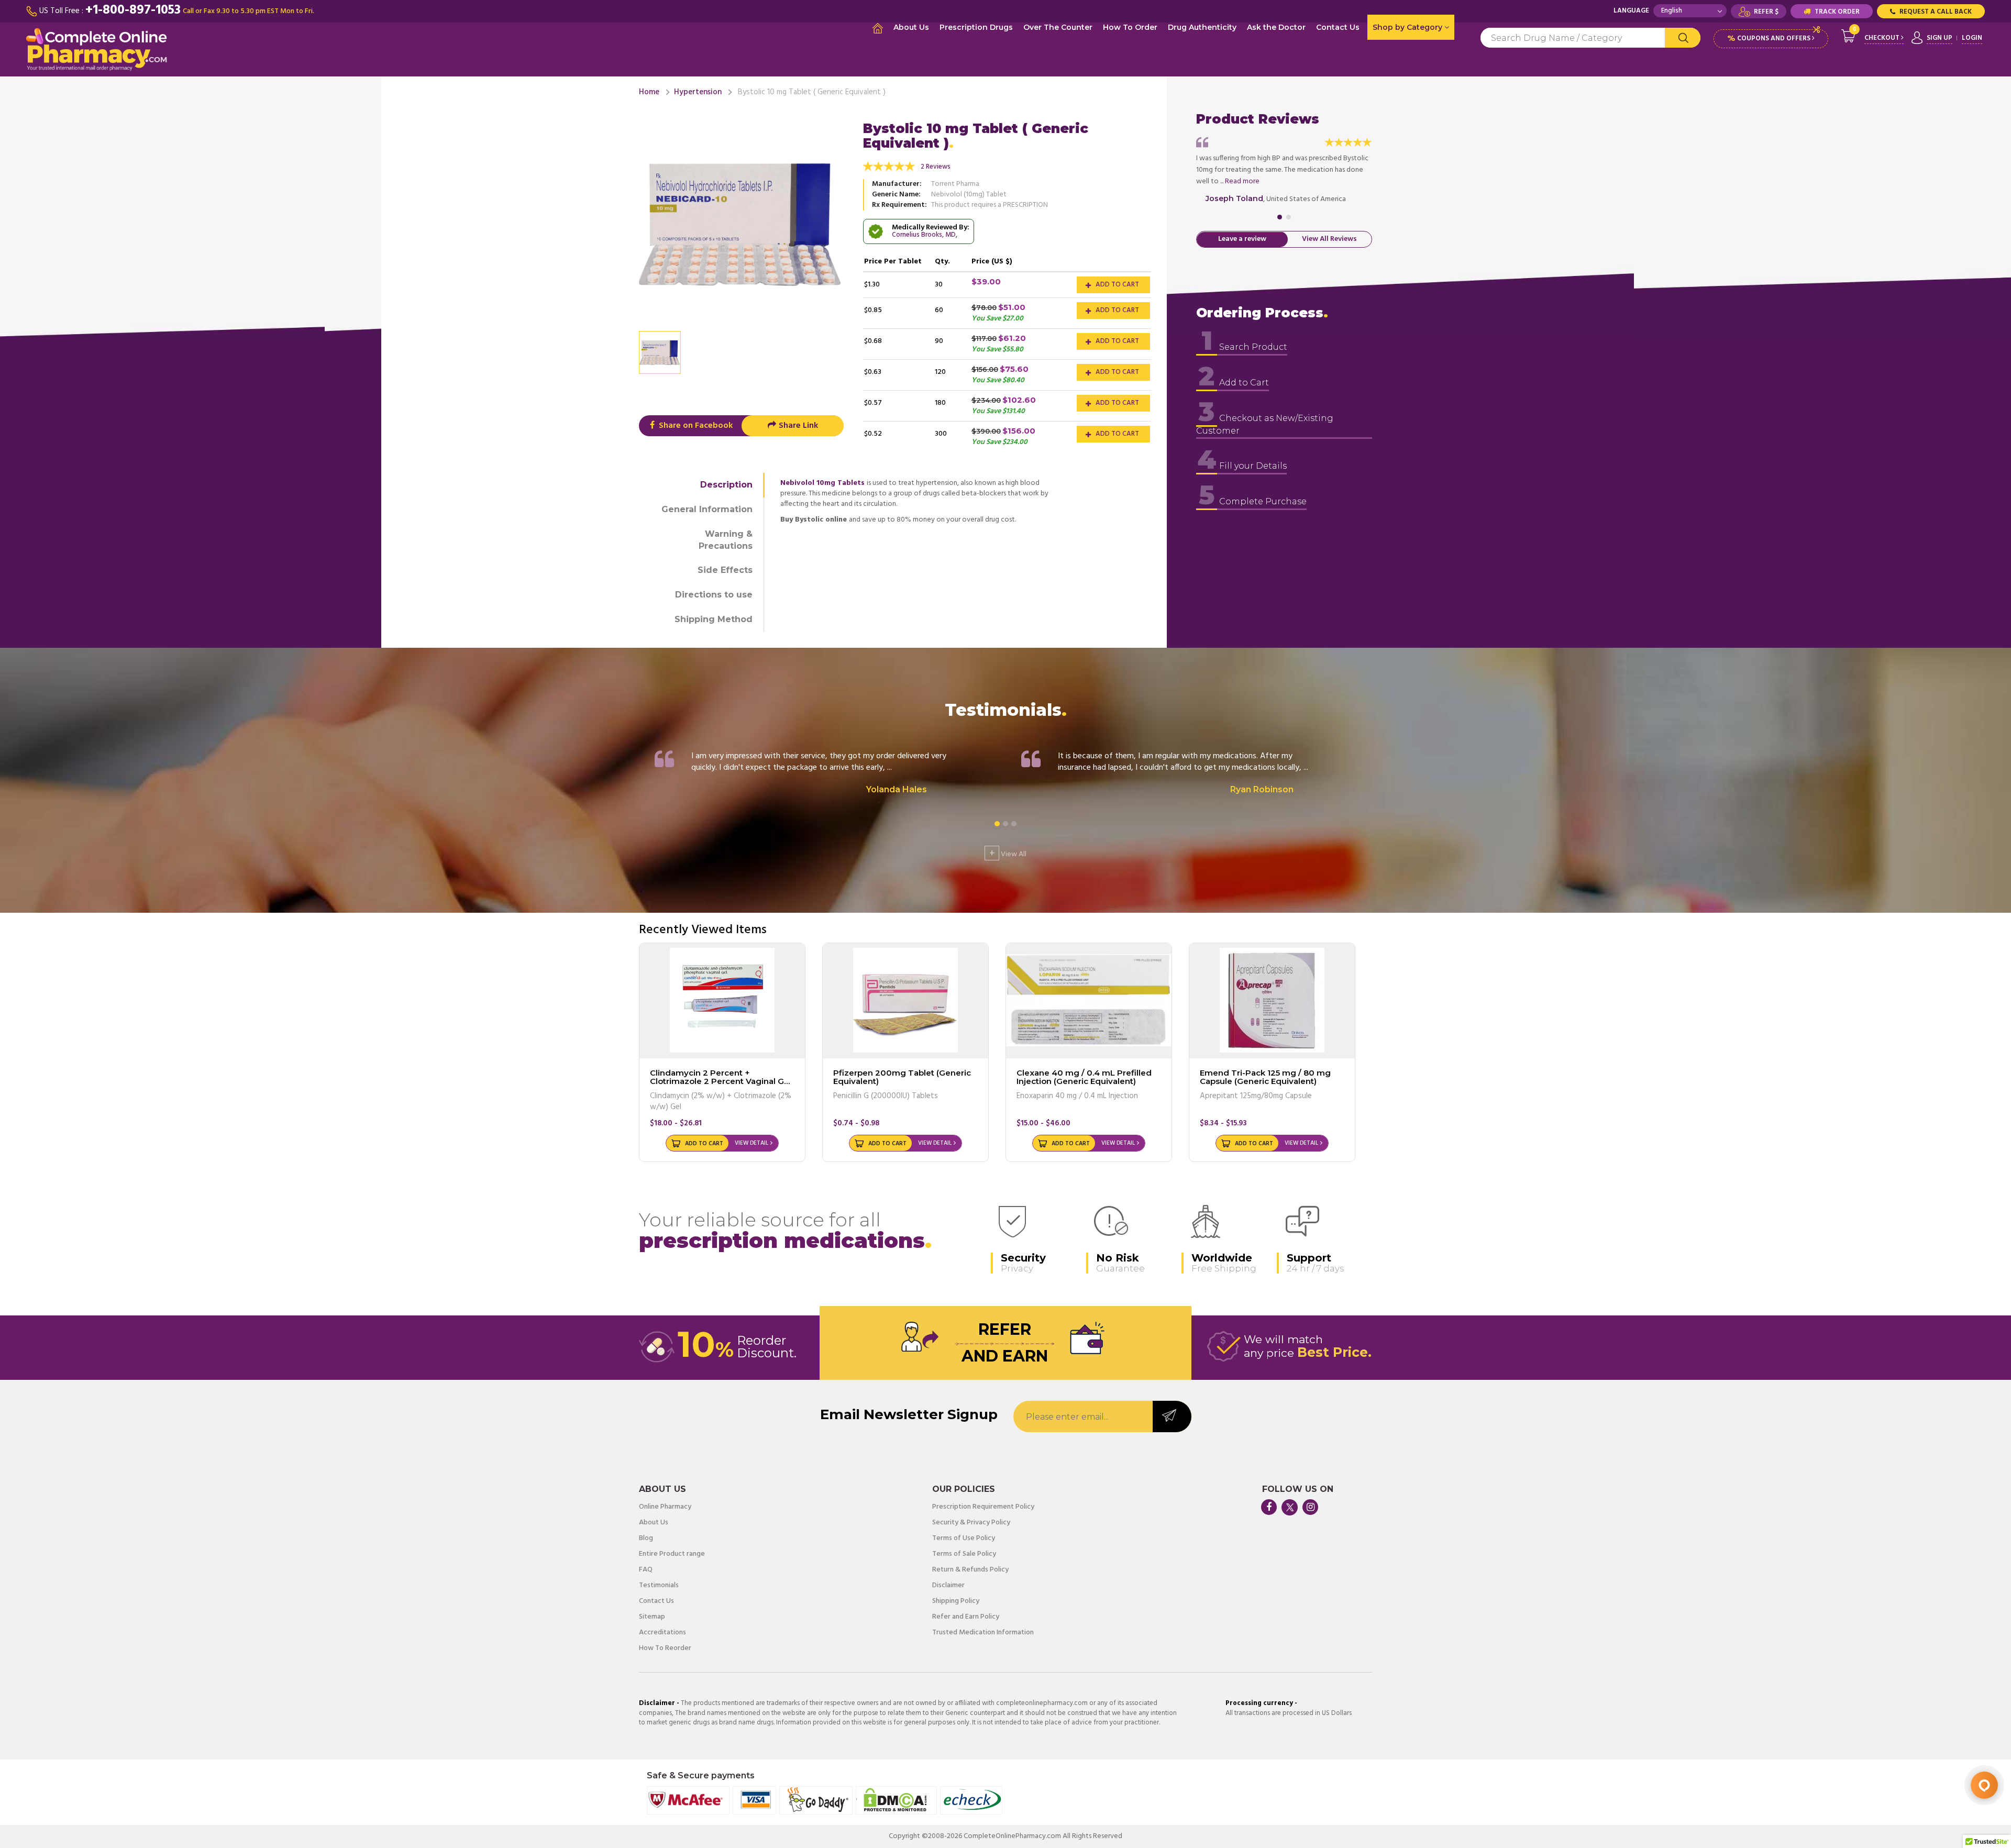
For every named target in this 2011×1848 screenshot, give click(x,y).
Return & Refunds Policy (970, 1570)
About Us (911, 27)
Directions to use (714, 595)
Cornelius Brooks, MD (924, 235)
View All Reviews (1329, 240)
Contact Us (1338, 27)
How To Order (1130, 27)
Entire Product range (672, 1554)
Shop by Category (1408, 27)
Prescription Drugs (976, 27)
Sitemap (652, 1617)
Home (649, 92)
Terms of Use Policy (964, 1539)
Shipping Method (714, 619)
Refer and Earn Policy (966, 1617)
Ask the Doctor (1276, 27)
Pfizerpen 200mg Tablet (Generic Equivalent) (902, 1077)
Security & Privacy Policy (971, 1523)
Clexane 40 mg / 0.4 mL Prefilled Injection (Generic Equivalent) (1084, 1077)
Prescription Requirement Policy (983, 1507)
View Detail (752, 1143)
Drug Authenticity (1202, 27)
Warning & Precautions (726, 540)
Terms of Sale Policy (964, 1554)
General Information (707, 509)
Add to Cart (1117, 285)
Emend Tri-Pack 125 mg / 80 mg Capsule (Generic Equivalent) (1265, 1077)
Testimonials (659, 1586)
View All (1008, 853)
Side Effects (725, 570)
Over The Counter (1058, 27)
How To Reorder (665, 1648)
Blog (646, 1539)
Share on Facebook (695, 426)
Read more (1242, 181)
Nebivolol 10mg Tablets (822, 483)
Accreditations (662, 1633)
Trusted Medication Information (983, 1633)
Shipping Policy (956, 1601)
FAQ (646, 1570)
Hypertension (698, 92)
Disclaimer (948, 1586)
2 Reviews (936, 167)
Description (726, 485)
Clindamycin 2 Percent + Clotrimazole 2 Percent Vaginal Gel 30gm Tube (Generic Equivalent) (721, 1081)
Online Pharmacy (665, 1507)
